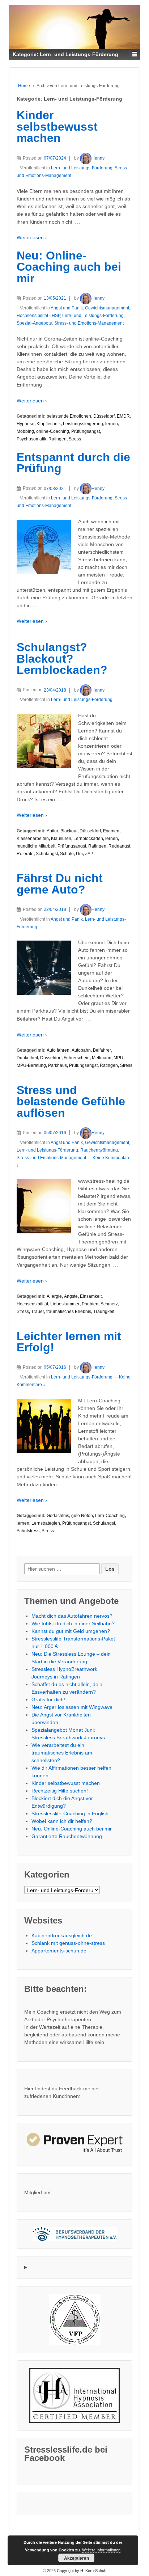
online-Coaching (53, 431)
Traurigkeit (104, 1312)
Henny (98, 158)
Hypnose (25, 424)
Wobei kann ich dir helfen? (62, 1821)
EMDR (123, 416)
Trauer (38, 1312)
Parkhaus (58, 1065)
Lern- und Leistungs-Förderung (82, 168)
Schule (67, 854)
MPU (118, 1058)
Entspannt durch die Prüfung (73, 463)
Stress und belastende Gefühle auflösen (71, 1101)
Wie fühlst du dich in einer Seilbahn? (73, 1623)
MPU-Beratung (31, 1065)
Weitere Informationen (101, 2550)
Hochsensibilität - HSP (38, 316)
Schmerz (109, 1304)
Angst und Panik (67, 308)
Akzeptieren (76, 2558)
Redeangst (119, 846)
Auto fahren (58, 1050)
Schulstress (28, 1531)
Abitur (52, 831)
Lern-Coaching (110, 1516)
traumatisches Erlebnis (69, 1312)
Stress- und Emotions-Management (89, 323)
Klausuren (61, 839)
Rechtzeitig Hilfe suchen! (60, 1791)
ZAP (89, 854)
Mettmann (102, 1058)
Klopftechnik (49, 424)
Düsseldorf (104, 416)
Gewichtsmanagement (107, 308)
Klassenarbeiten (33, 839)
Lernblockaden (88, 839)
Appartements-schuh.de (59, 1951)
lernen (112, 424)
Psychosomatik (31, 439)
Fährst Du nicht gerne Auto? (60, 884)
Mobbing (25, 431)
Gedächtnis (58, 1516)
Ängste (71, 1296)
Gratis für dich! (48, 1699)
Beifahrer (102, 1050)
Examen (111, 831)
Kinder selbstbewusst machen (57, 126)
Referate (25, 854)
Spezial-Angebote (34, 323)
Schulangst (47, 854)
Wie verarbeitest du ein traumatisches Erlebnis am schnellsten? (62, 1753)
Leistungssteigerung (83, 424)
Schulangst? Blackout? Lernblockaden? (62, 658)
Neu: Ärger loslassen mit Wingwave (72, 1707)
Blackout (69, 831)
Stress (75, 439)
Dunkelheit (27, 1058)
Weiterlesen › (32, 237)
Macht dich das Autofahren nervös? (72, 1616)
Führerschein (77, 1058)
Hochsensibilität (32, 1304)
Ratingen (58, 439)
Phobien (90, 1304)
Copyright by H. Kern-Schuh (81, 2571)
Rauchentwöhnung (99, 1150)
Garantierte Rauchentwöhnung (67, 1836)
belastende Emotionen (69, 416)
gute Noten (82, 1516)
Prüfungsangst (86, 431)
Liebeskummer (65, 1304)
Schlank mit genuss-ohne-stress (68, 1943)
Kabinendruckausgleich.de (62, 1935)
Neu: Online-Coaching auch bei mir (69, 267)
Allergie (54, 1296)
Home (24, 86)
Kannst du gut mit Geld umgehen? (71, 1631)
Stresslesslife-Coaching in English (70, 1813)
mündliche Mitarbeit (36, 846)
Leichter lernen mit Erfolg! (69, 1342)
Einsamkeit (91, 1296)
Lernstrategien (46, 1523)
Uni (79, 854)
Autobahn (81, 1050)
